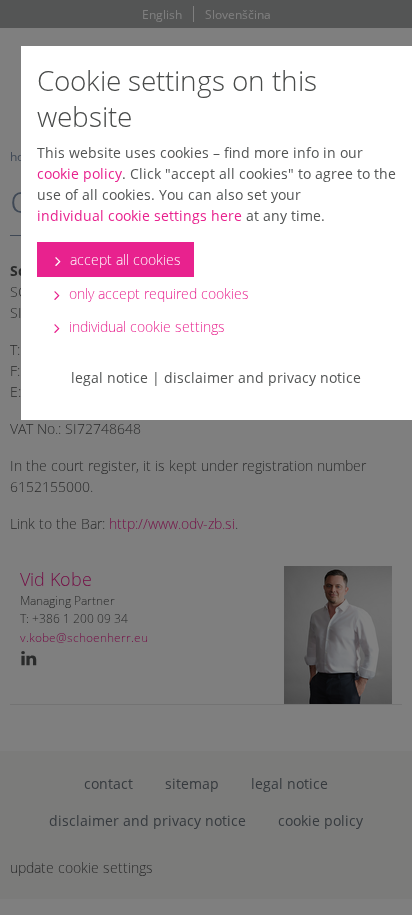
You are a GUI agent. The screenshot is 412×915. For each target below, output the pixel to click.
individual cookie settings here (139, 215)
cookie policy (79, 173)
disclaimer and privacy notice (262, 377)
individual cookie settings (145, 326)
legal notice (109, 377)
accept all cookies (123, 259)
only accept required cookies (157, 293)
